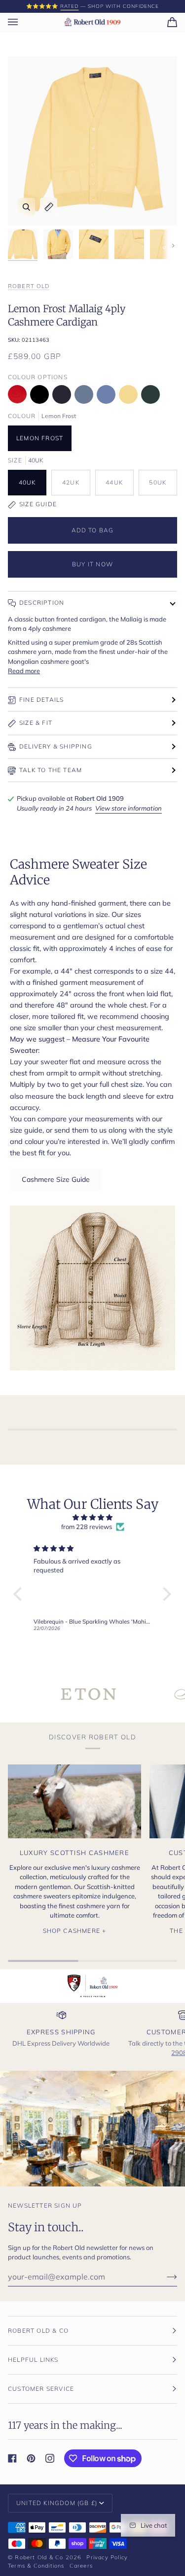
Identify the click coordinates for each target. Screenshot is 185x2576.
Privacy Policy (107, 2557)
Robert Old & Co (39, 2557)
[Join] (164, 2277)
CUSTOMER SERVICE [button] (41, 2389)
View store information (129, 808)
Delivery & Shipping (56, 746)
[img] (92, 1518)
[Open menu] (23, 22)
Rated (69, 6)
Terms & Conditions (36, 2566)
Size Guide (38, 504)
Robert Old (29, 286)
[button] (20, 1594)
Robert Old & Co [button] (38, 2331)
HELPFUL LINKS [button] (33, 2360)
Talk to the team (51, 770)
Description (42, 603)
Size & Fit (36, 723)
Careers (81, 2566)
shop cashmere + (75, 1931)
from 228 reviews (87, 1527)
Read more (24, 671)
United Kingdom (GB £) (57, 2503)
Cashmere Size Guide (56, 1179)
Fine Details (41, 700)
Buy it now (92, 564)
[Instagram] (50, 2458)
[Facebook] (12, 2458)
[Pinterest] (31, 2458)
